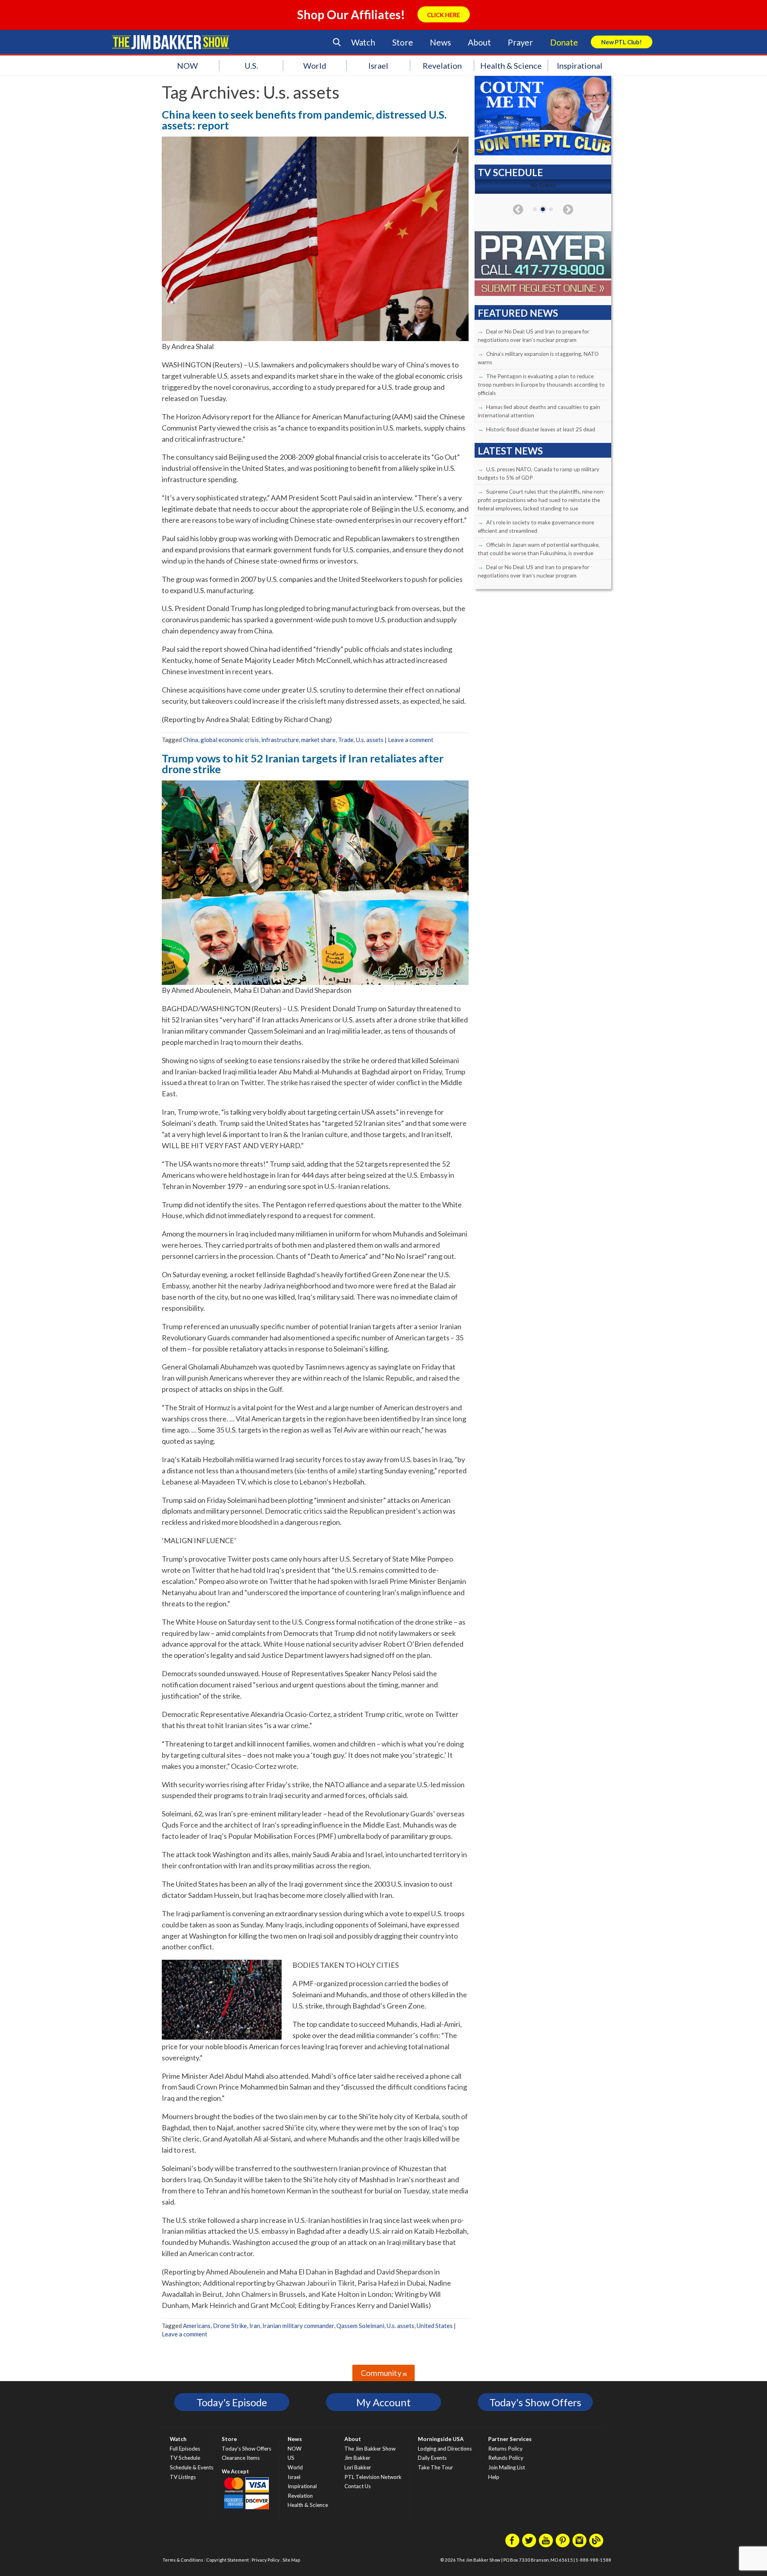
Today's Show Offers (535, 2402)
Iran (255, 2326)
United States (435, 2326)
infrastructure (280, 740)
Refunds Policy (506, 2458)
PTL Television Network (373, 2477)
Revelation (442, 65)
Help (494, 2477)
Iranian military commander (298, 2326)
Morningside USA (441, 2439)
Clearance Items (241, 2458)
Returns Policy (505, 2449)
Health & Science (511, 65)
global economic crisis (230, 740)
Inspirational (580, 65)
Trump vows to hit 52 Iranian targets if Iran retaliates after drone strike (303, 764)
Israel (378, 65)
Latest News (510, 451)
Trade (346, 740)
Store (403, 42)
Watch (363, 42)
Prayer (520, 42)
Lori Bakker (358, 2467)
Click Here (444, 15)
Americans (197, 2326)
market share (318, 740)
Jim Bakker (171, 42)
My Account (383, 2402)
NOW (187, 65)
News (440, 42)
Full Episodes (185, 2449)
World (315, 65)
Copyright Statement (228, 2560)
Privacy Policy (266, 2560)
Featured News (518, 313)
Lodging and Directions (445, 2449)
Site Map (291, 2560)
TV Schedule (185, 2458)
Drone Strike (230, 2326)
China (191, 740)
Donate (564, 42)
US (291, 2458)
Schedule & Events (192, 2467)
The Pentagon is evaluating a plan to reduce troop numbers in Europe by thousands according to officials (541, 385)
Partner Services (510, 2439)
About (479, 42)
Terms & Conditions (183, 2560)
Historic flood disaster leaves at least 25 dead (541, 429)
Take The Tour (435, 2467)
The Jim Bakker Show (370, 2449)
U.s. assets (370, 740)
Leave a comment (411, 740)
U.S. (251, 65)
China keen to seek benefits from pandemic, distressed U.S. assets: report (304, 120)
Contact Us (358, 2486)
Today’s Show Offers (246, 2449)
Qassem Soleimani (360, 2326)
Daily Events (432, 2458)
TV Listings (183, 2477)
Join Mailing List (507, 2467)
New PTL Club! (622, 42)
